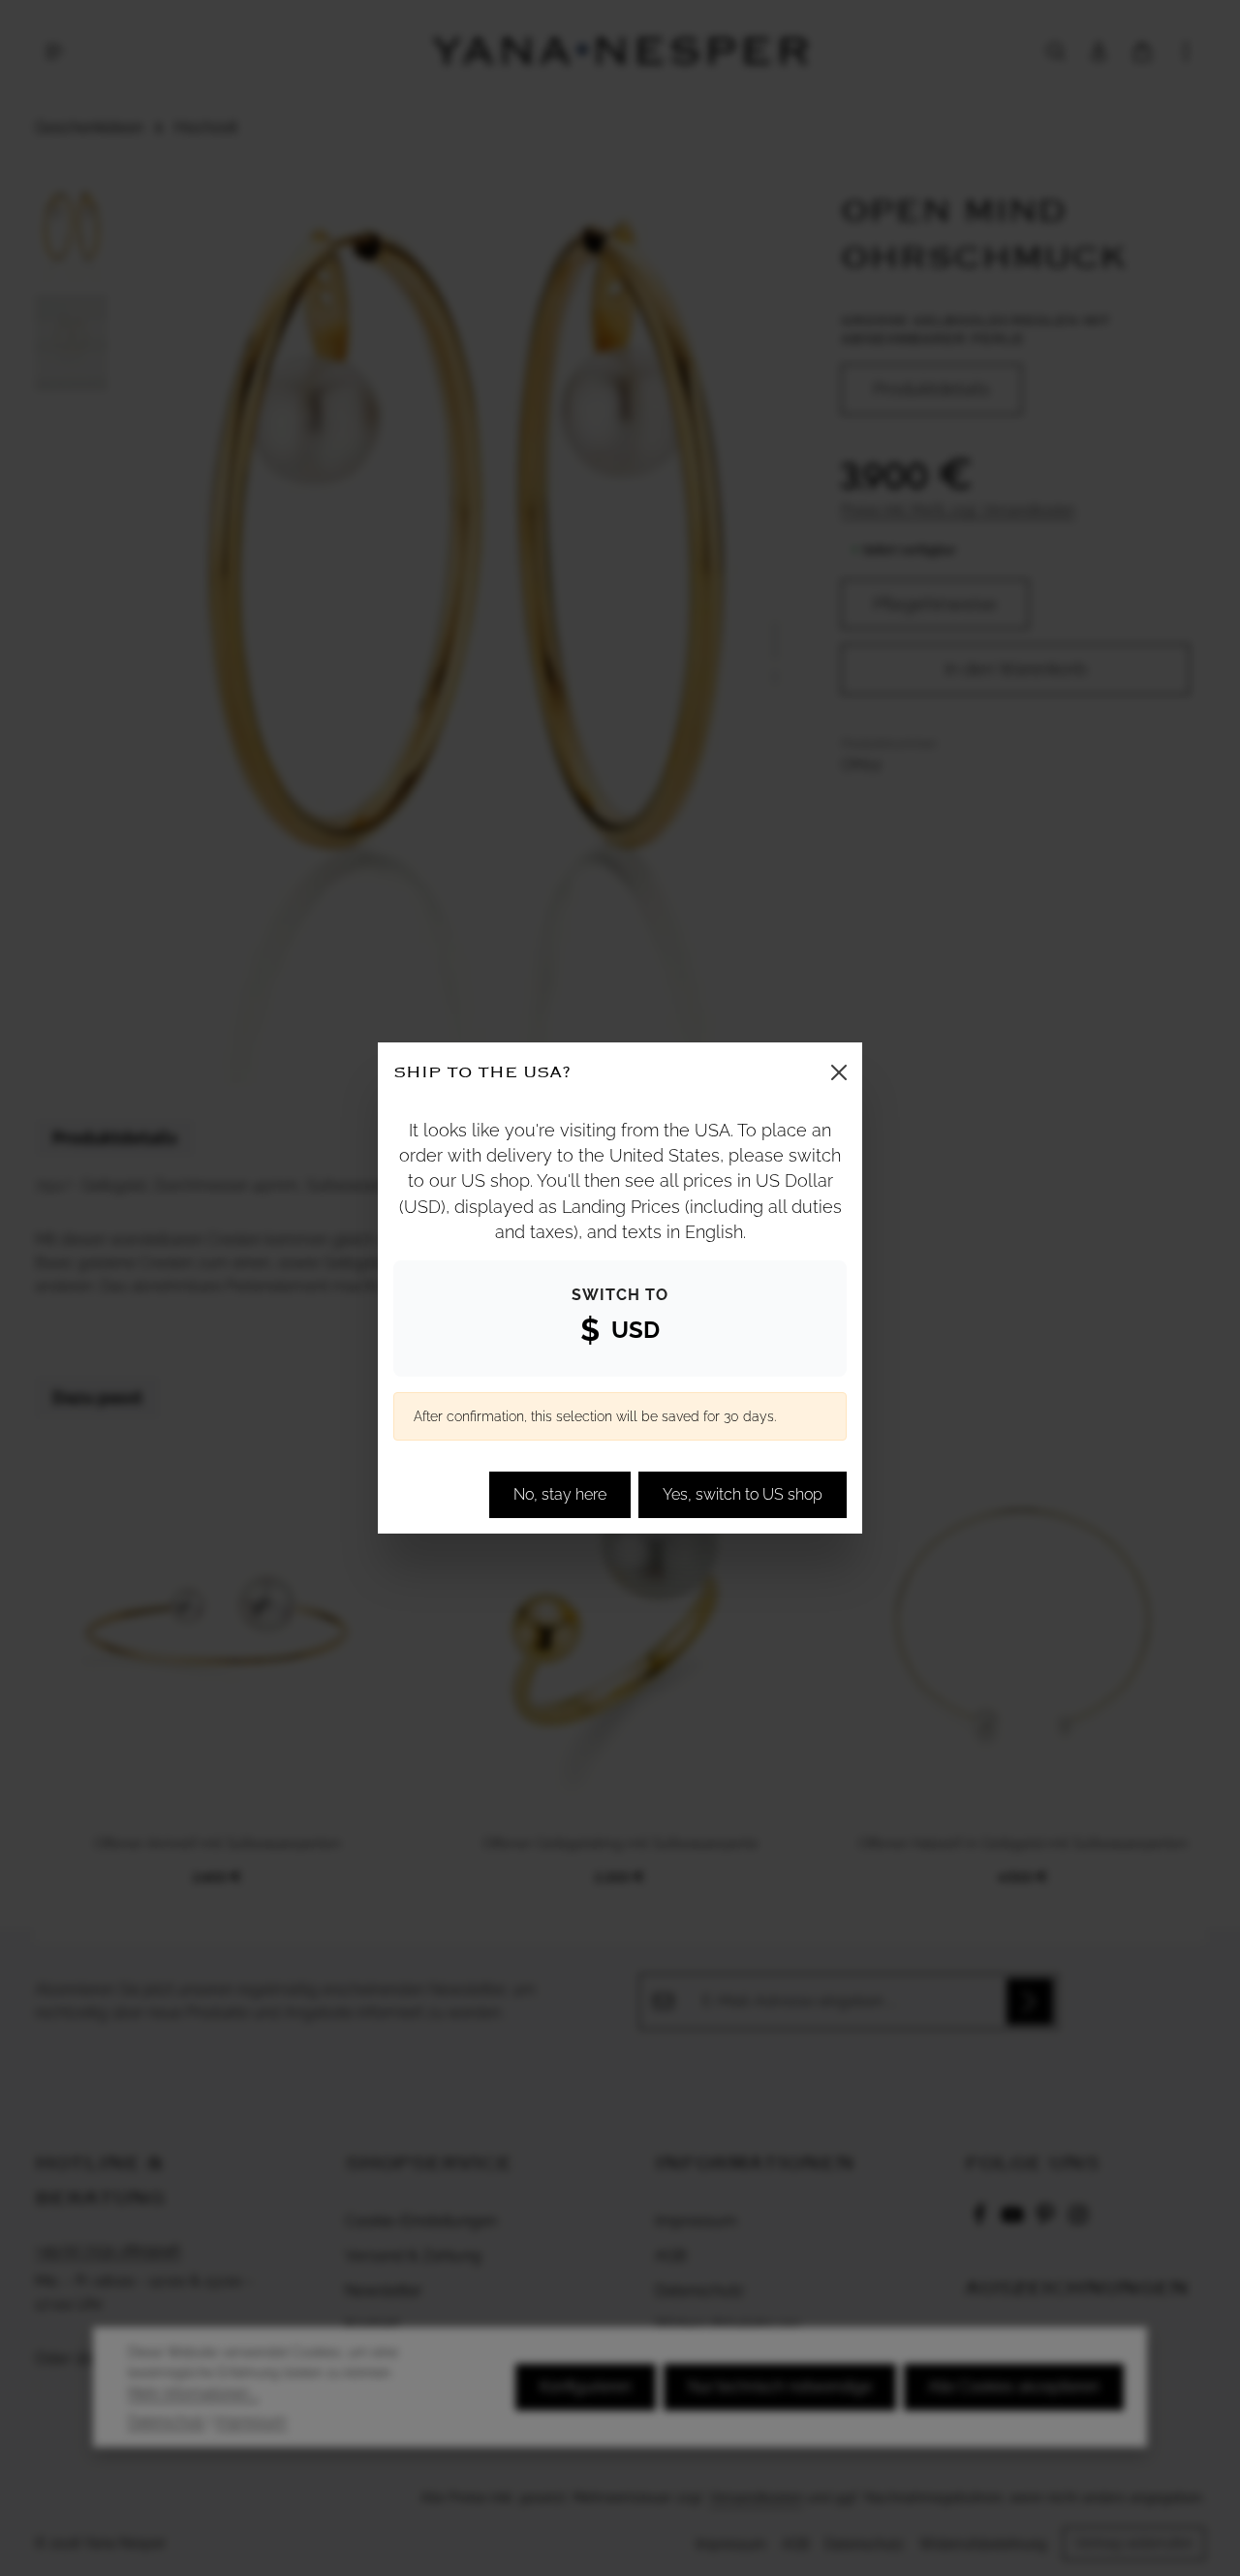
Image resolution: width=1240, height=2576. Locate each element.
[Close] (839, 1072)
